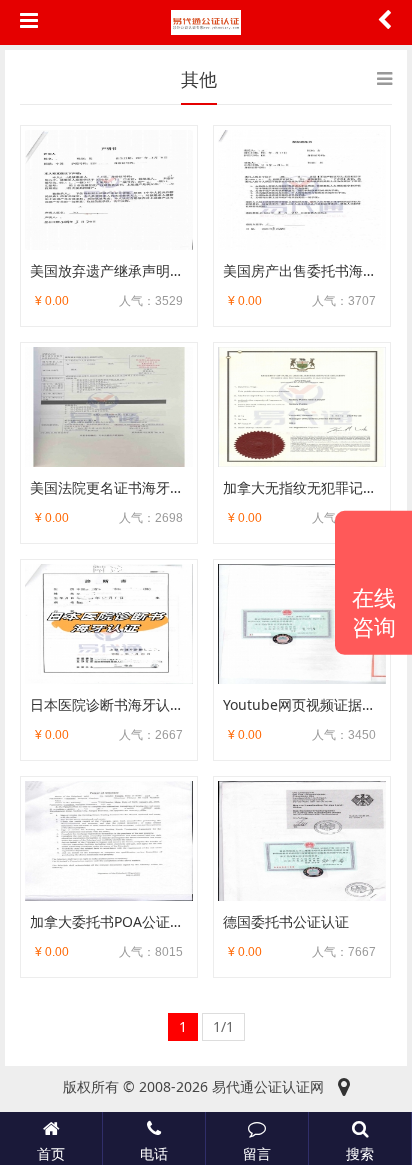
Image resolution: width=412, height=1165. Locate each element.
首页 (51, 1153)
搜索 (360, 1153)
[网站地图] (344, 1087)
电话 (154, 1153)
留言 (257, 1153)
